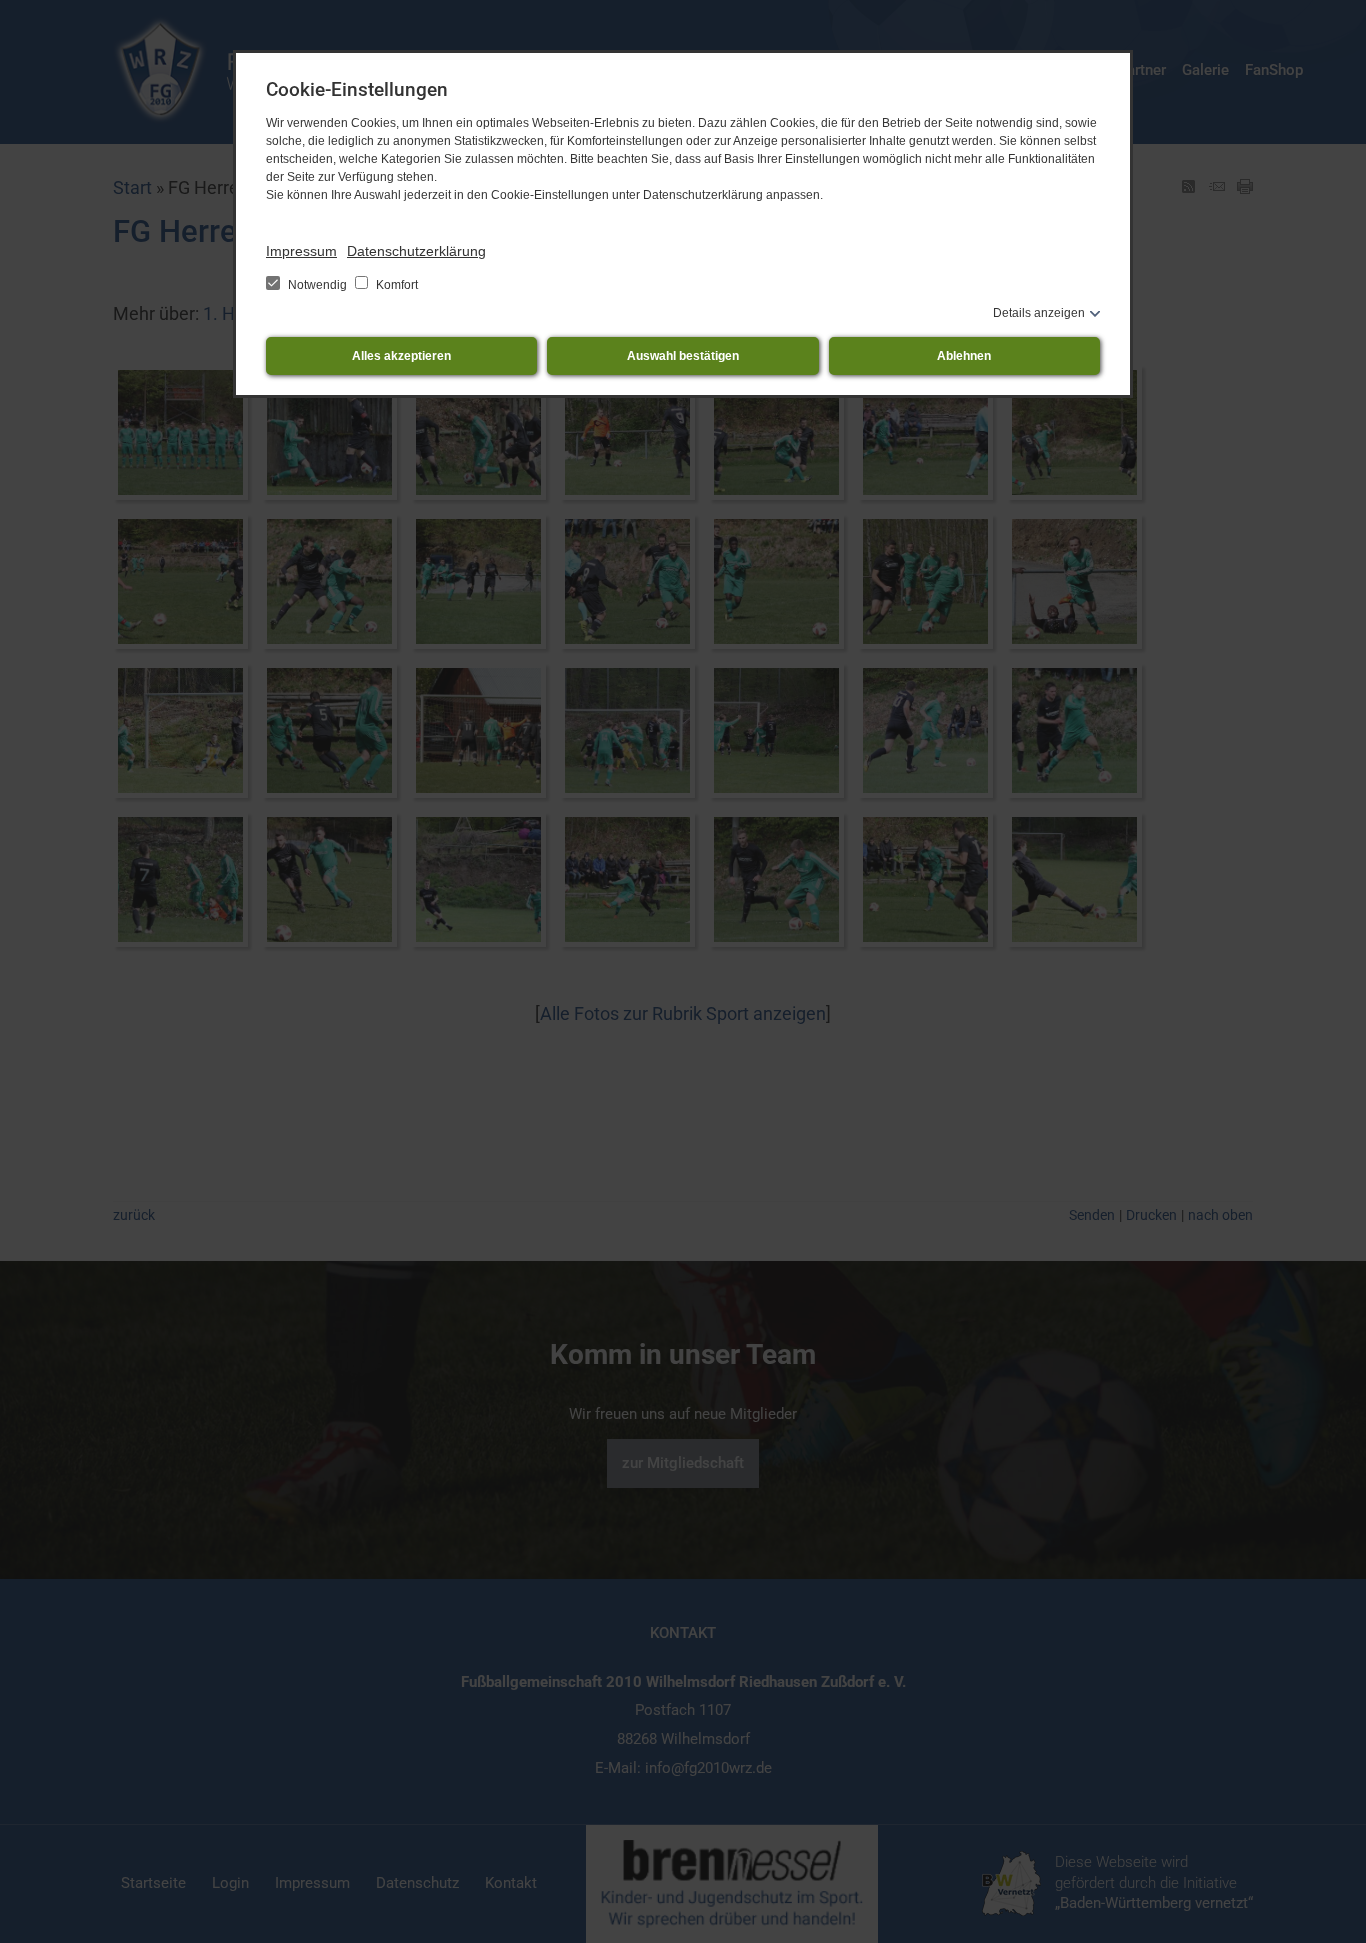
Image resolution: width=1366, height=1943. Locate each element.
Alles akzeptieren (401, 356)
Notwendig (317, 285)
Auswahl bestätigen (683, 356)
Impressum (301, 251)
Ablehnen (964, 356)
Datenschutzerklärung (416, 251)
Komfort (395, 285)
